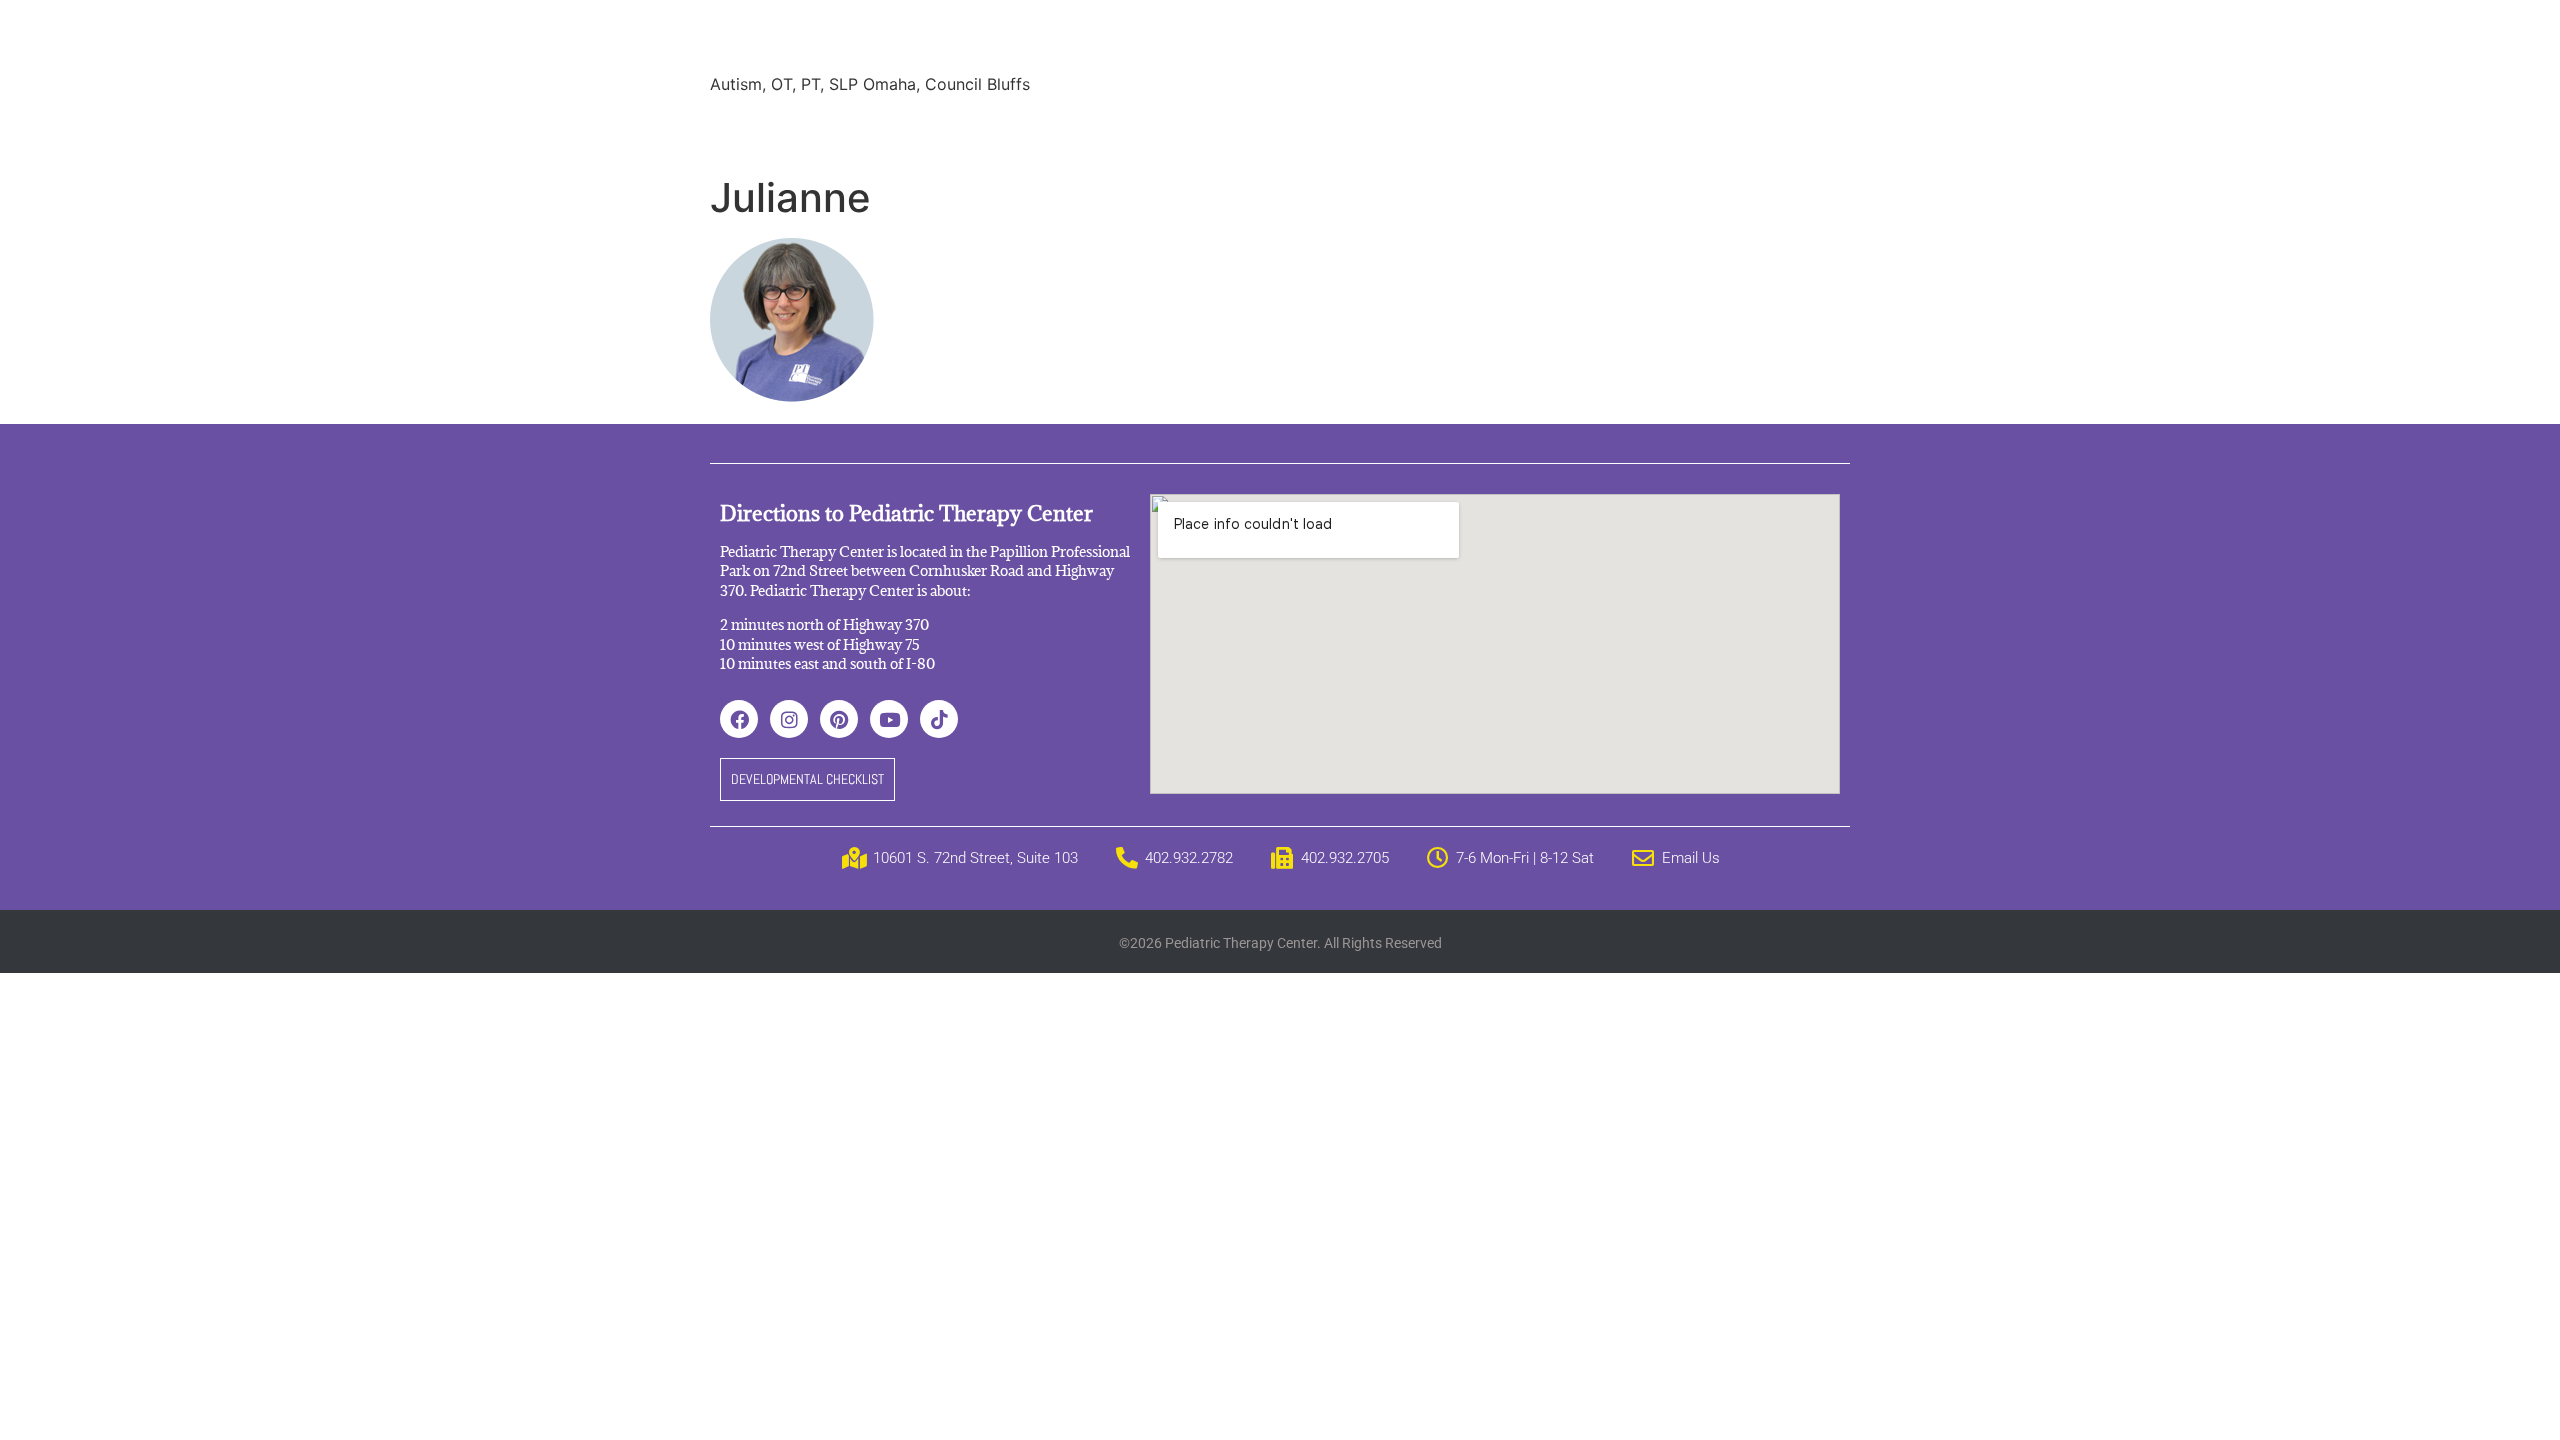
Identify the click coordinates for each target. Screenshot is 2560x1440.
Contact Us (1594, 130)
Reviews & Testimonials (1086, 130)
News (1225, 130)
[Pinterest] (839, 719)
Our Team (931, 130)
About (748, 130)
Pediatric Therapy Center (951, 39)
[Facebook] (739, 719)
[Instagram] (789, 719)
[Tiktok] (939, 719)
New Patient (1475, 130)
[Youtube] (889, 719)
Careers (1369, 130)
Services (833, 130)
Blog (1293, 130)
